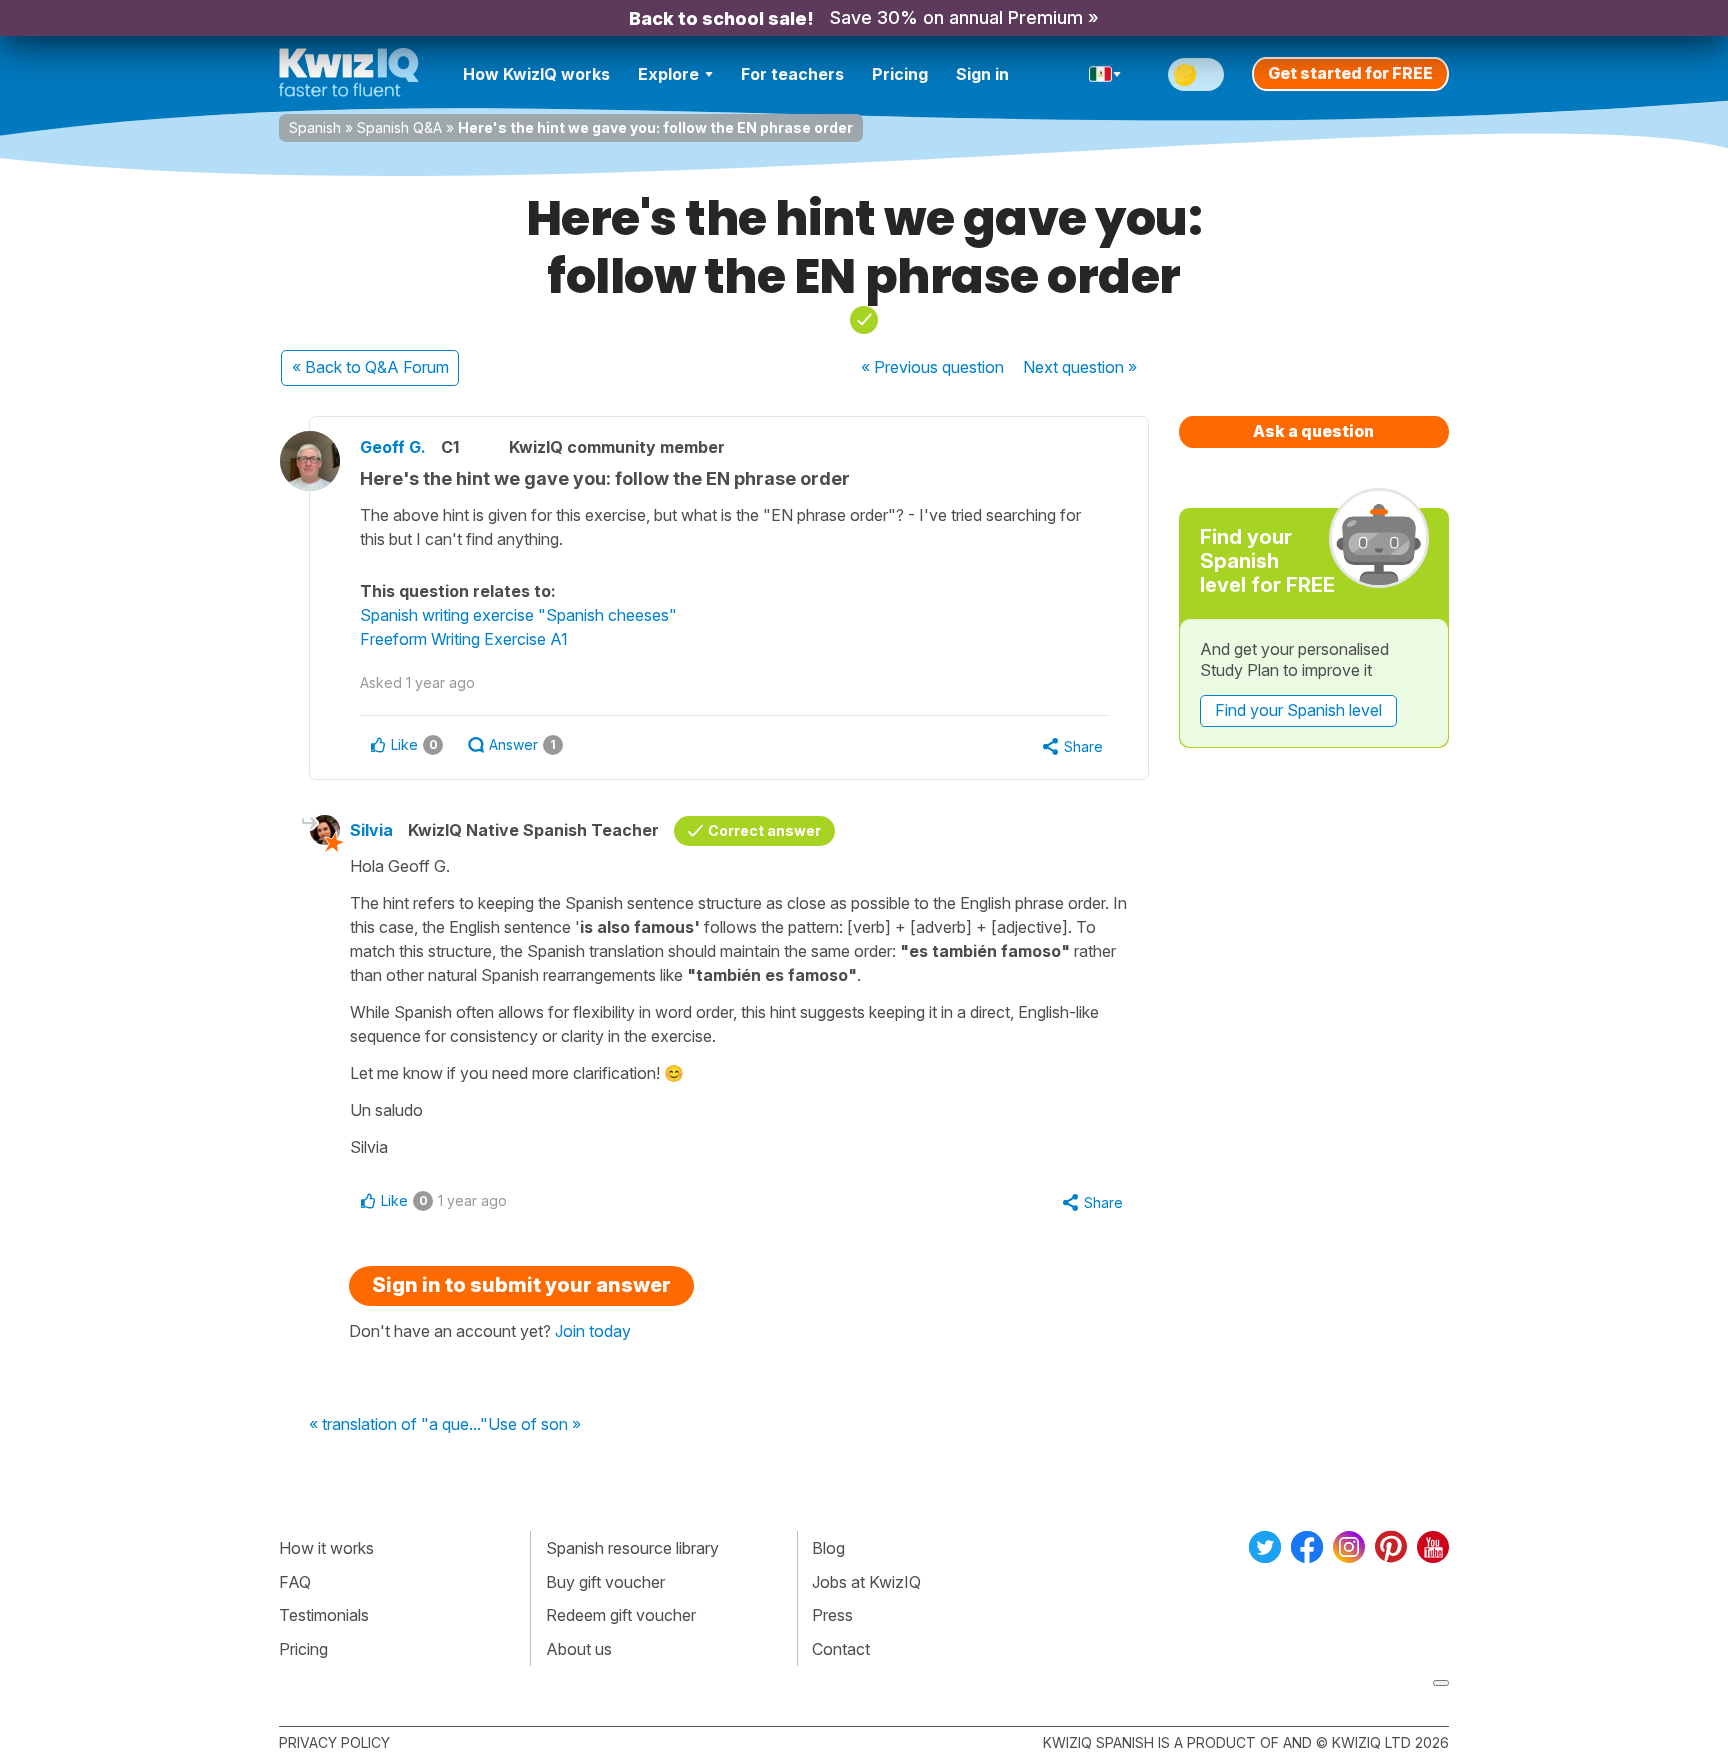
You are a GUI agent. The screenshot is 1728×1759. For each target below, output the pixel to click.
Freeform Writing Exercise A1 (464, 639)
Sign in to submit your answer (521, 1285)
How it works (326, 1548)
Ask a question (1313, 431)
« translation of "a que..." (398, 1425)
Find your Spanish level (1298, 710)
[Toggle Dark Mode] (1196, 74)
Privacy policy (334, 1742)
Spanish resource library (632, 1548)
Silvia (371, 830)
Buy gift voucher (605, 1582)
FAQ (295, 1582)
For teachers (792, 74)
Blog (828, 1548)
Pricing (900, 74)
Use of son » (534, 1425)
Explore (668, 74)
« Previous (932, 367)
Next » (1080, 367)
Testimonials (324, 1615)
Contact (841, 1649)
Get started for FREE (1350, 73)
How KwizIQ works (536, 74)
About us (579, 1649)
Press (832, 1615)
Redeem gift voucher (621, 1615)
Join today (593, 1331)
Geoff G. (393, 447)
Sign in (982, 74)
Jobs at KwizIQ (866, 1582)
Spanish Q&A (399, 127)
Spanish (315, 127)
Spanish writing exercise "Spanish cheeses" (518, 615)
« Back (370, 367)
